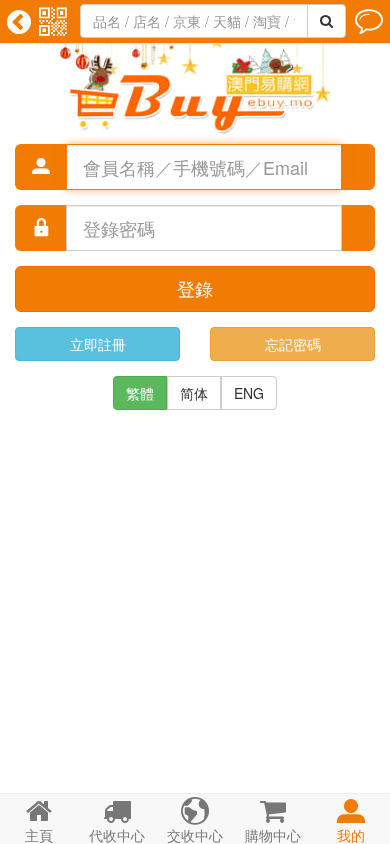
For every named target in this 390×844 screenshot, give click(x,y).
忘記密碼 (293, 344)
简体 (194, 393)
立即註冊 (98, 344)
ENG (249, 393)
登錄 (195, 288)
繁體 (140, 393)
